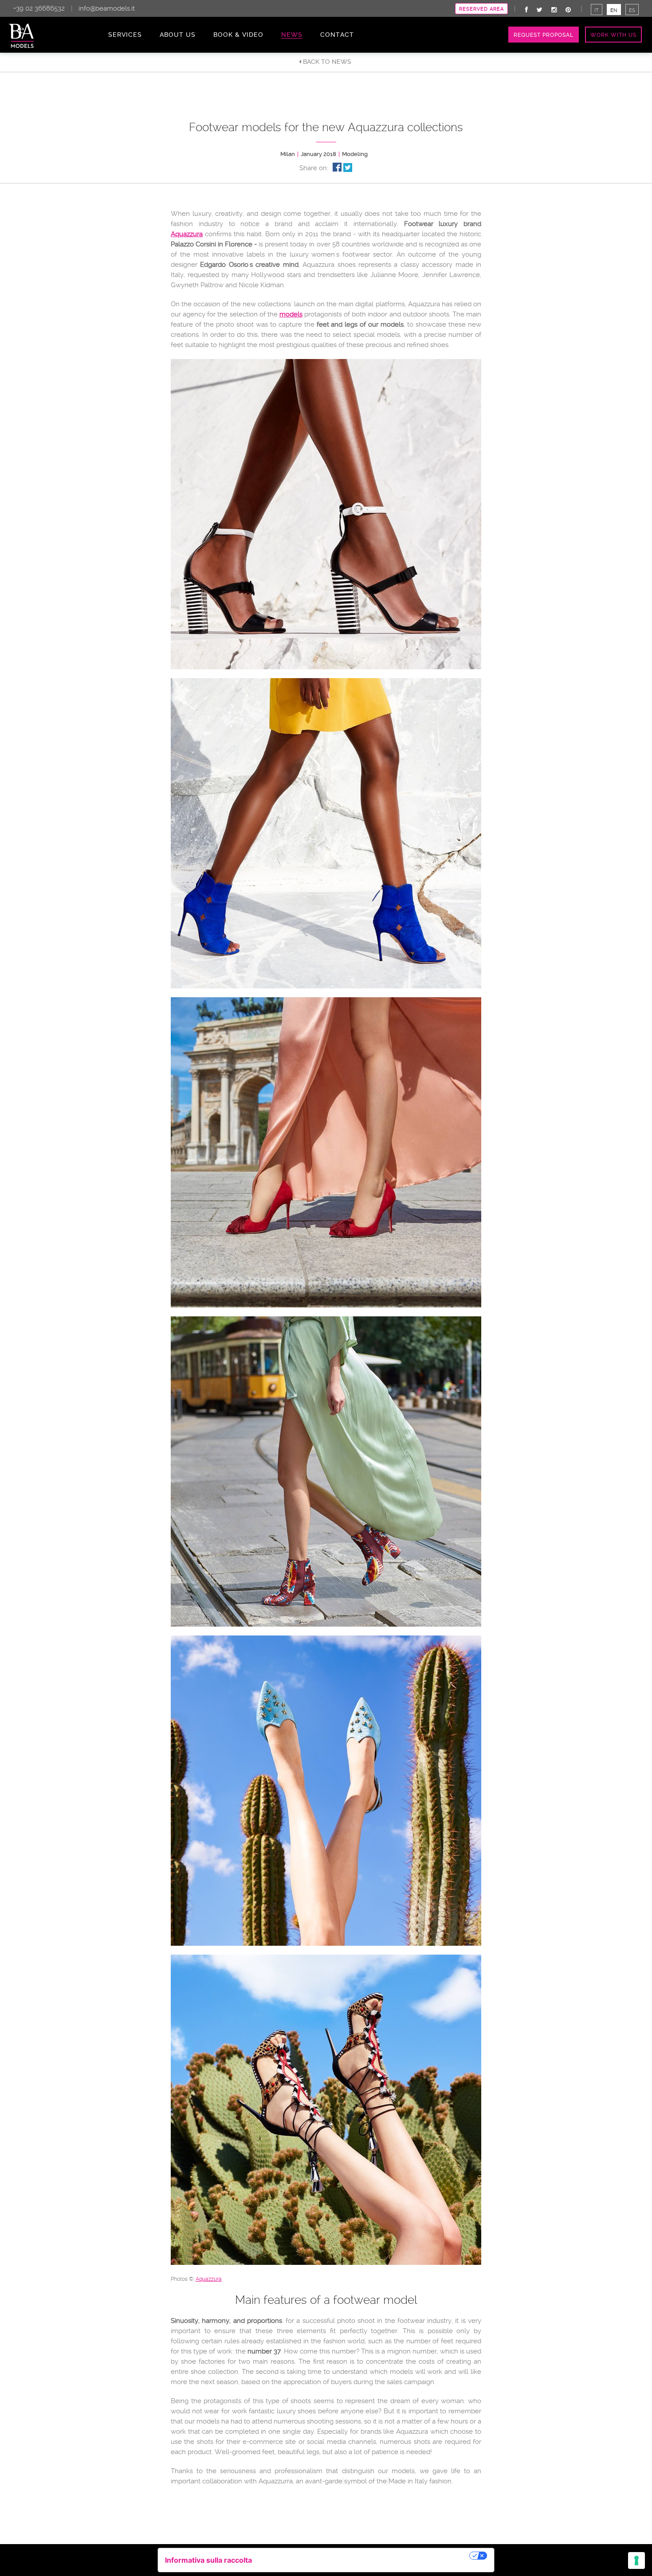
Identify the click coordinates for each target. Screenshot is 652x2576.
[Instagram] (554, 10)
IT (597, 10)
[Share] (337, 167)
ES (632, 10)
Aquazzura (187, 234)
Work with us (613, 35)
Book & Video (238, 35)
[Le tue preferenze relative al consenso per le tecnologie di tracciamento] (636, 2560)
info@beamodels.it (107, 8)
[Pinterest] (568, 10)
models (291, 314)
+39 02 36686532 (39, 8)
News (292, 35)
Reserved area (481, 9)
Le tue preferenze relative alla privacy (365, 2556)
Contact (337, 35)
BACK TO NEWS (326, 62)
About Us (178, 35)
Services (125, 35)
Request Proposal (544, 35)
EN (614, 10)
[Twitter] (540, 10)
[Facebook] (526, 10)
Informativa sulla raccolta (208, 2560)
